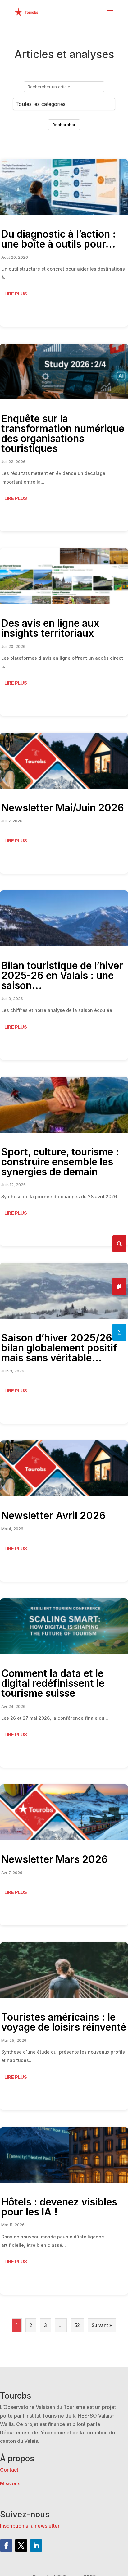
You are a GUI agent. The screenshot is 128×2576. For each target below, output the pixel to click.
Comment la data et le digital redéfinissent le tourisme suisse (53, 1683)
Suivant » (102, 2325)
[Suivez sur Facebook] (6, 2546)
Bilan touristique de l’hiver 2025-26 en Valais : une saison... (62, 975)
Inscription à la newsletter (30, 2526)
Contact (9, 2470)
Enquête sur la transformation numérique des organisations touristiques (63, 433)
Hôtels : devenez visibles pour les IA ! (59, 2207)
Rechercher (64, 125)
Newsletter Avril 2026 (53, 1516)
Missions (10, 2483)
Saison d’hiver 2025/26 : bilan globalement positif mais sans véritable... (60, 1348)
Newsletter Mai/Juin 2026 (63, 808)
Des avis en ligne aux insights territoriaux (50, 628)
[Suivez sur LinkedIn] (36, 2546)
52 (77, 2325)
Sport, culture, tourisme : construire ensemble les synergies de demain (60, 1162)
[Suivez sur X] (21, 2546)
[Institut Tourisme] (119, 1332)
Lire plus (16, 294)
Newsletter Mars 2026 (55, 1859)
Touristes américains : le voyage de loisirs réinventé (64, 2022)
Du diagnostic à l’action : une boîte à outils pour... (59, 239)
